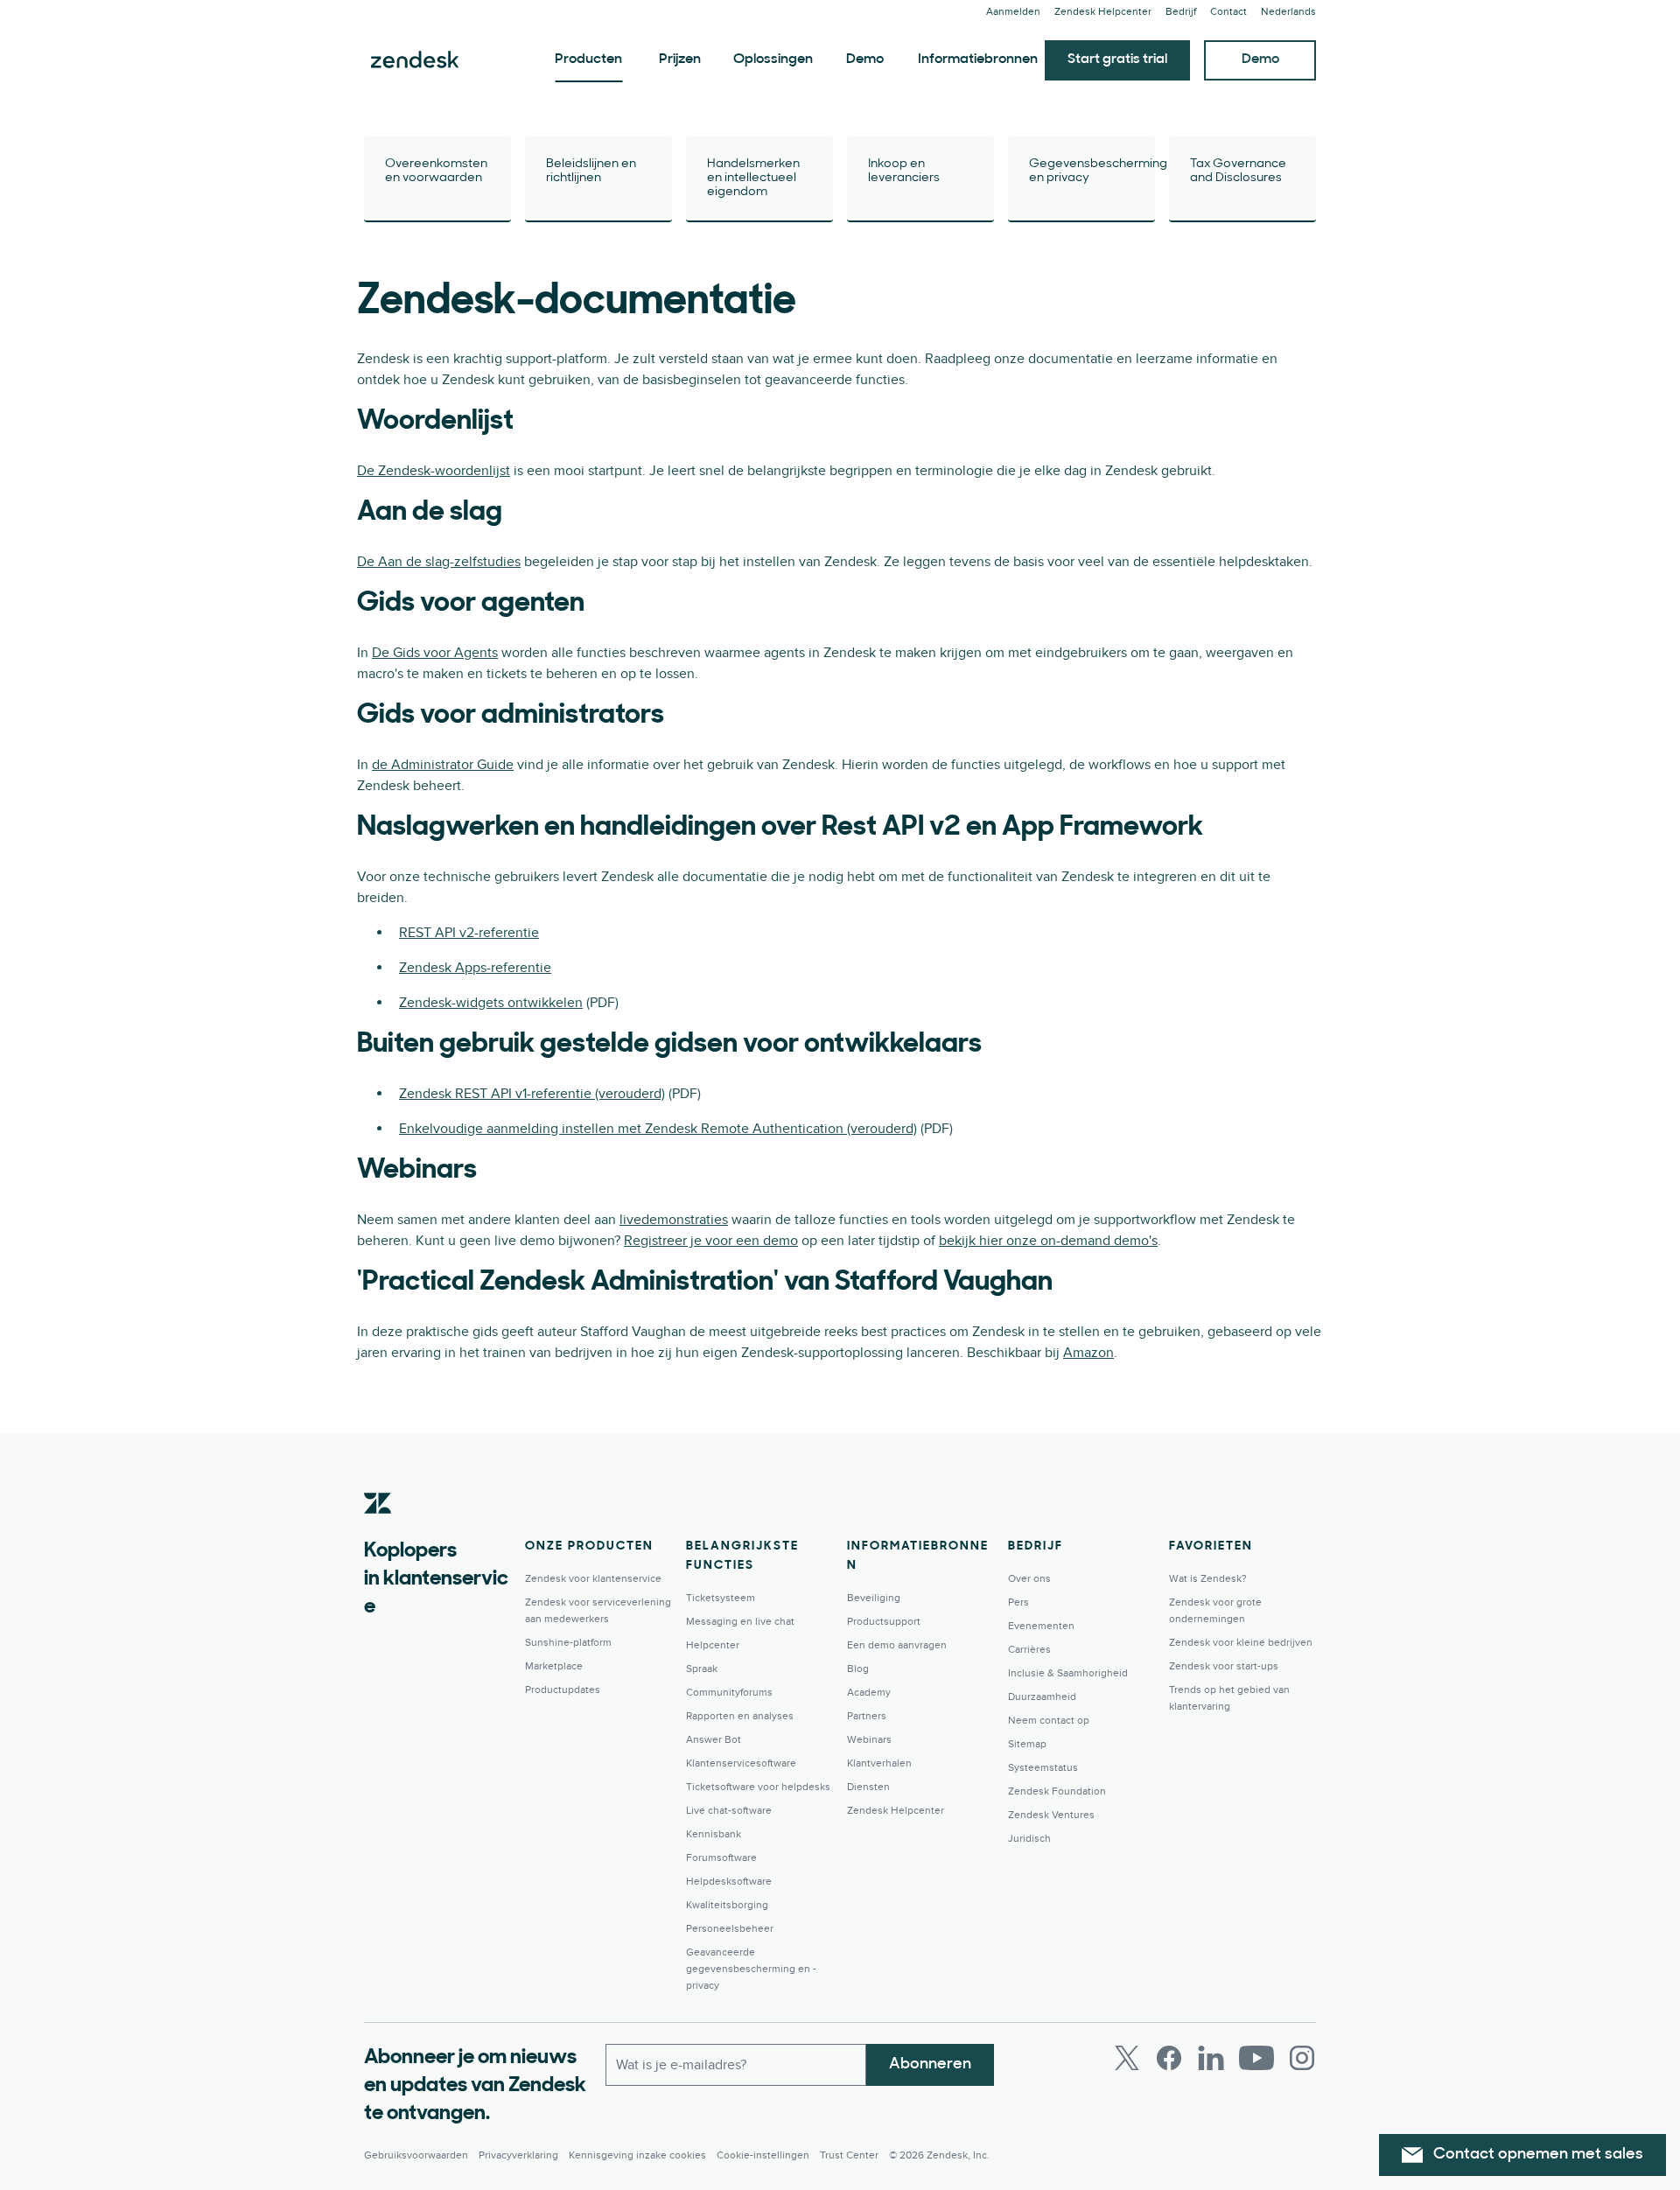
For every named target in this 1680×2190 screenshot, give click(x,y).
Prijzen (680, 59)
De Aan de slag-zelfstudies (439, 562)
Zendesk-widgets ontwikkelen (491, 1003)
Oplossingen (773, 59)
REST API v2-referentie (469, 933)
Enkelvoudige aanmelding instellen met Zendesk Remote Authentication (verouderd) (658, 1129)
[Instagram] (1302, 2058)
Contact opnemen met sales (1538, 2155)
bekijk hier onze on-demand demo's (1048, 1241)
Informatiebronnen (978, 59)
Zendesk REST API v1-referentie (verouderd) (532, 1094)
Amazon (1088, 1353)
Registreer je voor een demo (711, 1241)
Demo (865, 59)
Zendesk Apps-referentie (475, 968)
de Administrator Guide (443, 765)
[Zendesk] (378, 1530)
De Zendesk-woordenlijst (434, 471)
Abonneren (930, 2065)
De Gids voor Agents (435, 653)
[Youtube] (1256, 2058)
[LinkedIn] (1211, 2058)
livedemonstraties (674, 1220)
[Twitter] (1127, 2058)
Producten (588, 59)
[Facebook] (1169, 2058)
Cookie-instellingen (763, 2155)
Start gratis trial (1117, 59)
